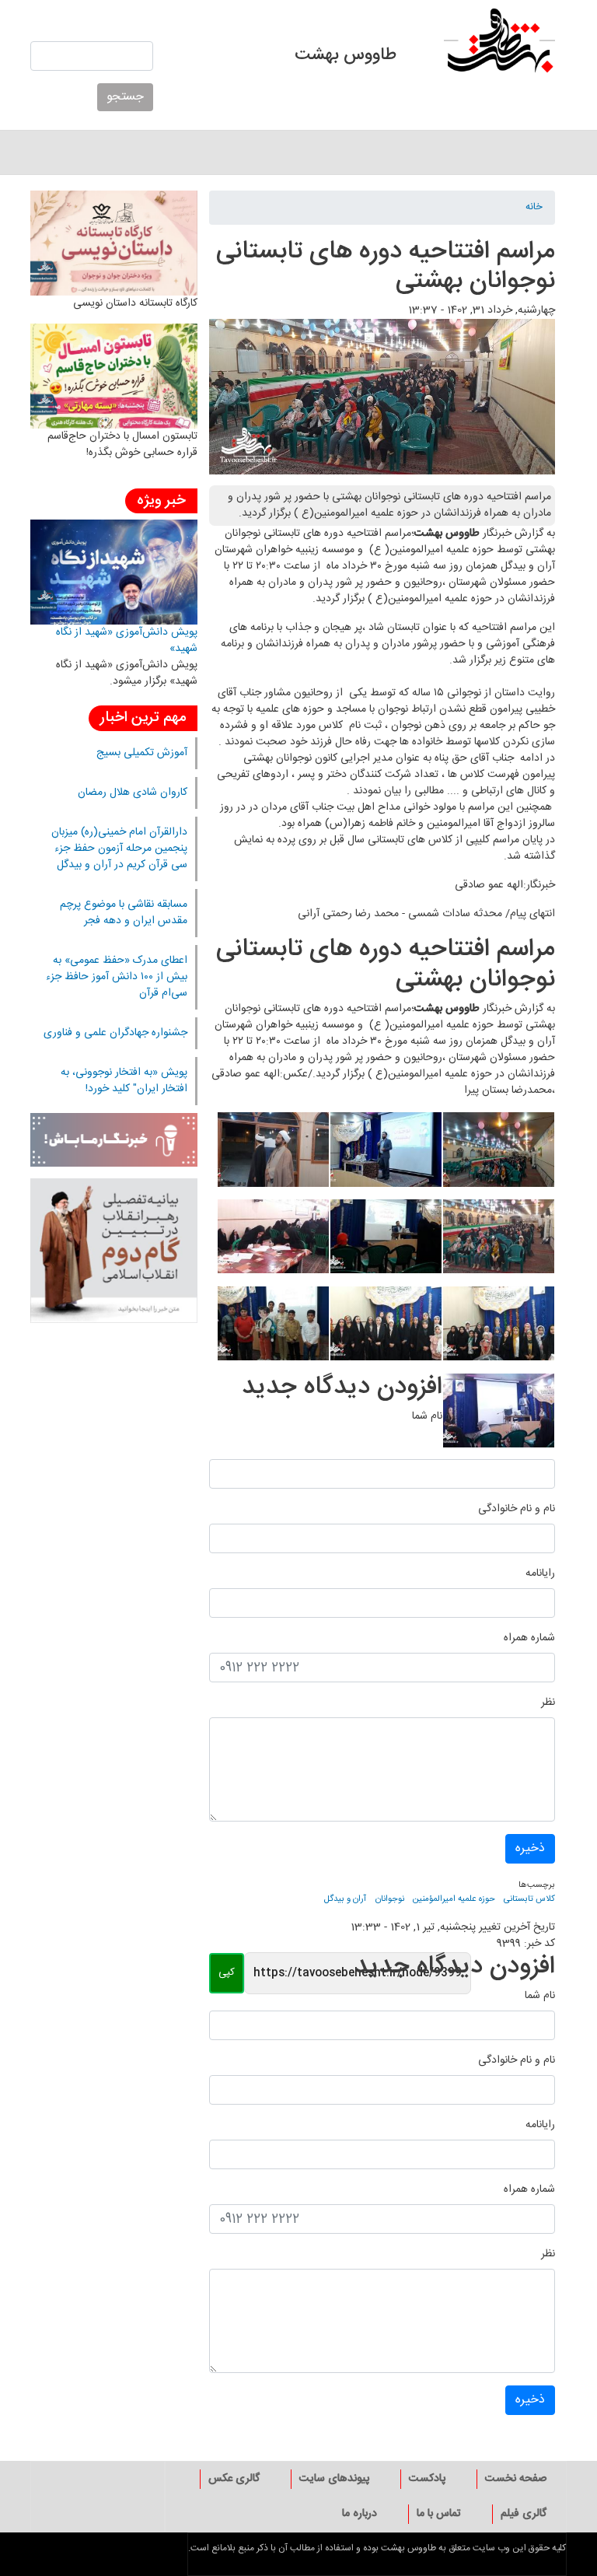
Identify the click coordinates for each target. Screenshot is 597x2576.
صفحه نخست (516, 2479)
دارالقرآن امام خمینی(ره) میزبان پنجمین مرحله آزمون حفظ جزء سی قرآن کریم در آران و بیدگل (119, 849)
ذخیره (530, 1848)
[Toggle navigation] (557, 152)
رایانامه (540, 1574)
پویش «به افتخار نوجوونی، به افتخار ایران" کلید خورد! (124, 1081)
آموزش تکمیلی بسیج (142, 753)
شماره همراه (529, 1638)
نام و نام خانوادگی (517, 1509)
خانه (534, 208)
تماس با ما (439, 2514)
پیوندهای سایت (334, 2479)
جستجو (125, 97)
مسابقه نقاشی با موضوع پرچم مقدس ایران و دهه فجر (124, 913)
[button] (498, 1156)
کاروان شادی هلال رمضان (133, 793)
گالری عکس (234, 2479)
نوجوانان (390, 1899)
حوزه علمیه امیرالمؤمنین (454, 1899)
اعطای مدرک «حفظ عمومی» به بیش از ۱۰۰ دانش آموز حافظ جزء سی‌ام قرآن (117, 977)
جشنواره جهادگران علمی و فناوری (115, 1033)
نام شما (427, 1417)
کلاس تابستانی (529, 1899)
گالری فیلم (524, 2514)
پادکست (427, 2479)
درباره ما (360, 2514)
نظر (548, 1703)
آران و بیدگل (345, 1899)
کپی (227, 1972)
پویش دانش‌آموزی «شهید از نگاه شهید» (127, 640)
